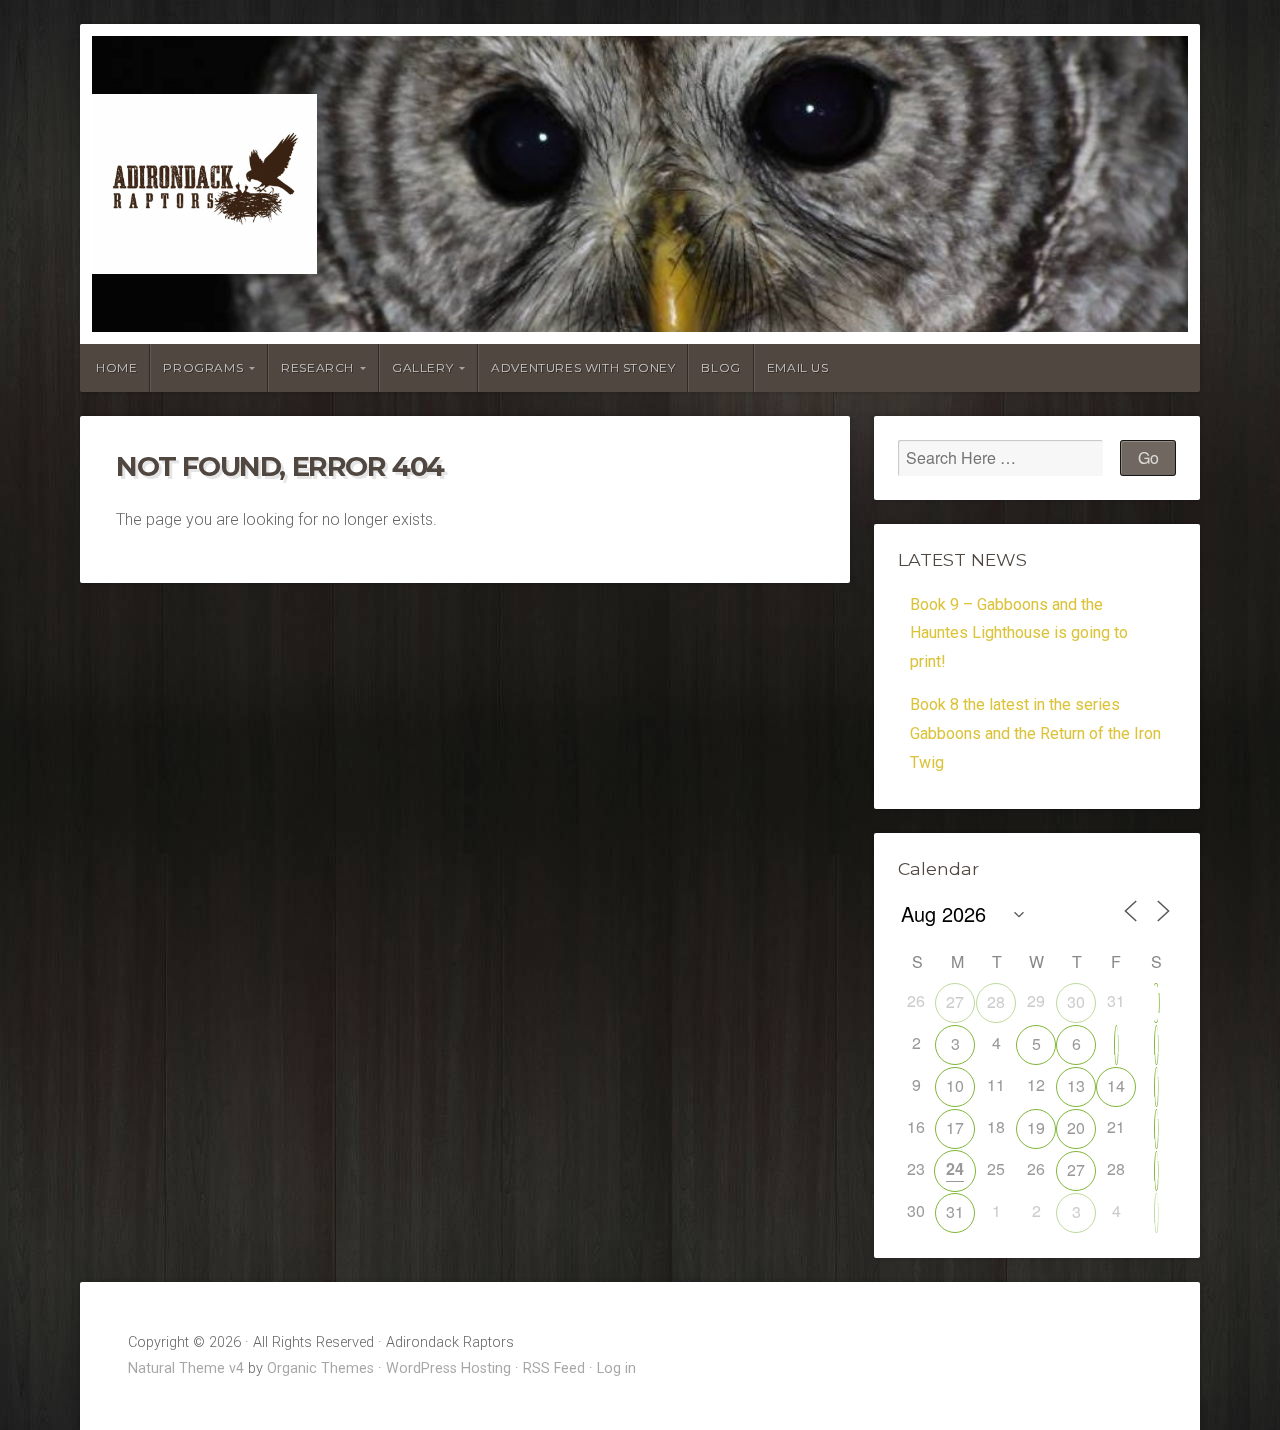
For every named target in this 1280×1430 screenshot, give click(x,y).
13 (1076, 1085)
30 (1076, 1001)
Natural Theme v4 (186, 1368)
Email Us (798, 367)
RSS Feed (554, 1368)
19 (1036, 1127)
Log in (616, 1368)
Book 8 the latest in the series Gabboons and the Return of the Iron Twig (1035, 733)
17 (955, 1127)
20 (1076, 1127)
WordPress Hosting (448, 1368)
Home (116, 367)
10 (955, 1085)
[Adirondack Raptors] (640, 184)
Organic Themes (320, 1368)
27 (955, 1001)
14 (1116, 1085)
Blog (720, 367)
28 (996, 1001)
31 (955, 1211)
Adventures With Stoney (583, 367)
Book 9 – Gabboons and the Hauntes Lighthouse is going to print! (1019, 633)
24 (955, 1168)
